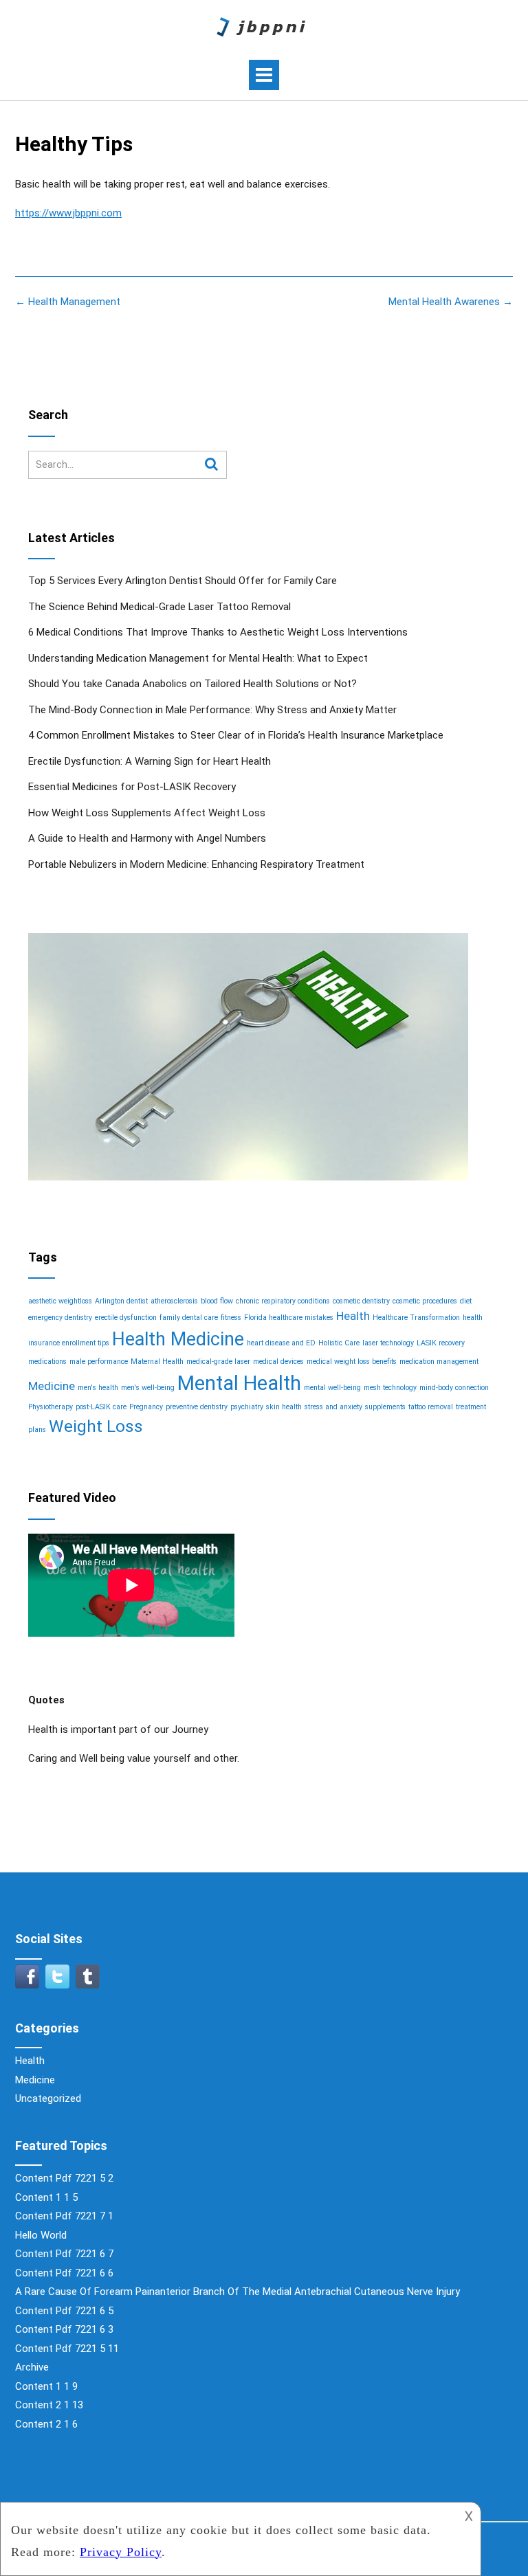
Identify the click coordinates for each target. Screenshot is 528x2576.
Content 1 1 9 (46, 2386)
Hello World (41, 2235)
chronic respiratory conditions (283, 1301)
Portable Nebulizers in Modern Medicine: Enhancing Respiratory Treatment (196, 864)
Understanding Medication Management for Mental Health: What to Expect (198, 658)
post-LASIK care (101, 1407)
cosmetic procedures (425, 1301)
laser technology (388, 1343)
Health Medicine (178, 1339)
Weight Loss (96, 1426)
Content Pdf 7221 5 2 (64, 2178)
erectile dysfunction (126, 1318)
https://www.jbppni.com (68, 213)
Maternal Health (157, 1362)
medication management (439, 1362)
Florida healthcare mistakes (289, 1318)
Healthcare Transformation (416, 1318)
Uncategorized (48, 2098)
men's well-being (148, 1388)
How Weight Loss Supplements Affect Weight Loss (147, 813)
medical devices (278, 1362)
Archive (32, 2367)
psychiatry (247, 1407)
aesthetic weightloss (60, 1301)
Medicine (52, 1386)
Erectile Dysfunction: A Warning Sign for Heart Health (150, 761)
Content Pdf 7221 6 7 (64, 2254)
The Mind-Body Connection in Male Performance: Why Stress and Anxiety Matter (212, 710)
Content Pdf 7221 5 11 (67, 2349)
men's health (98, 1388)
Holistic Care (339, 1343)
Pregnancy (146, 1407)
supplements (385, 1407)
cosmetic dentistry (361, 1301)
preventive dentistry (197, 1407)
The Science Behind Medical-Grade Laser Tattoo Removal (159, 607)
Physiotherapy (51, 1407)
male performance (99, 1362)
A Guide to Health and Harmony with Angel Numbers (147, 838)
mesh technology (390, 1388)
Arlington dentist (121, 1301)
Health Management (68, 302)
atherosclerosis (174, 1301)
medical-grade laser (218, 1362)
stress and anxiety (333, 1407)
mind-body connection (454, 1388)
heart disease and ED (281, 1343)
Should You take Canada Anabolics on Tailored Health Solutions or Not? (192, 684)
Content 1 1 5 (46, 2197)
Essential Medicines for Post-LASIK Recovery (132, 787)
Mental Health (239, 1383)
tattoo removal (431, 1407)
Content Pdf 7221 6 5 (64, 2311)
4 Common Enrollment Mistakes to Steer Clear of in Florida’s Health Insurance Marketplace (236, 735)
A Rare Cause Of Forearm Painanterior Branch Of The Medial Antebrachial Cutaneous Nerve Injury (238, 2292)
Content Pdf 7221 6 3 (64, 2329)
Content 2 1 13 (49, 2405)
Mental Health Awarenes (451, 302)
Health (353, 1316)
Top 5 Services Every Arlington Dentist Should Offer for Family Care (183, 581)
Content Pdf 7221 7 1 (64, 2216)
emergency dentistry (60, 1318)
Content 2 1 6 (46, 2424)
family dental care (189, 1318)
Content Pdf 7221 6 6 (64, 2273)
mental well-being (332, 1388)
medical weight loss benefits (352, 1362)
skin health (284, 1407)
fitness (231, 1318)
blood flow (217, 1301)
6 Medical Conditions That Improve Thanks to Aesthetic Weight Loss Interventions (218, 632)
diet (466, 1301)
